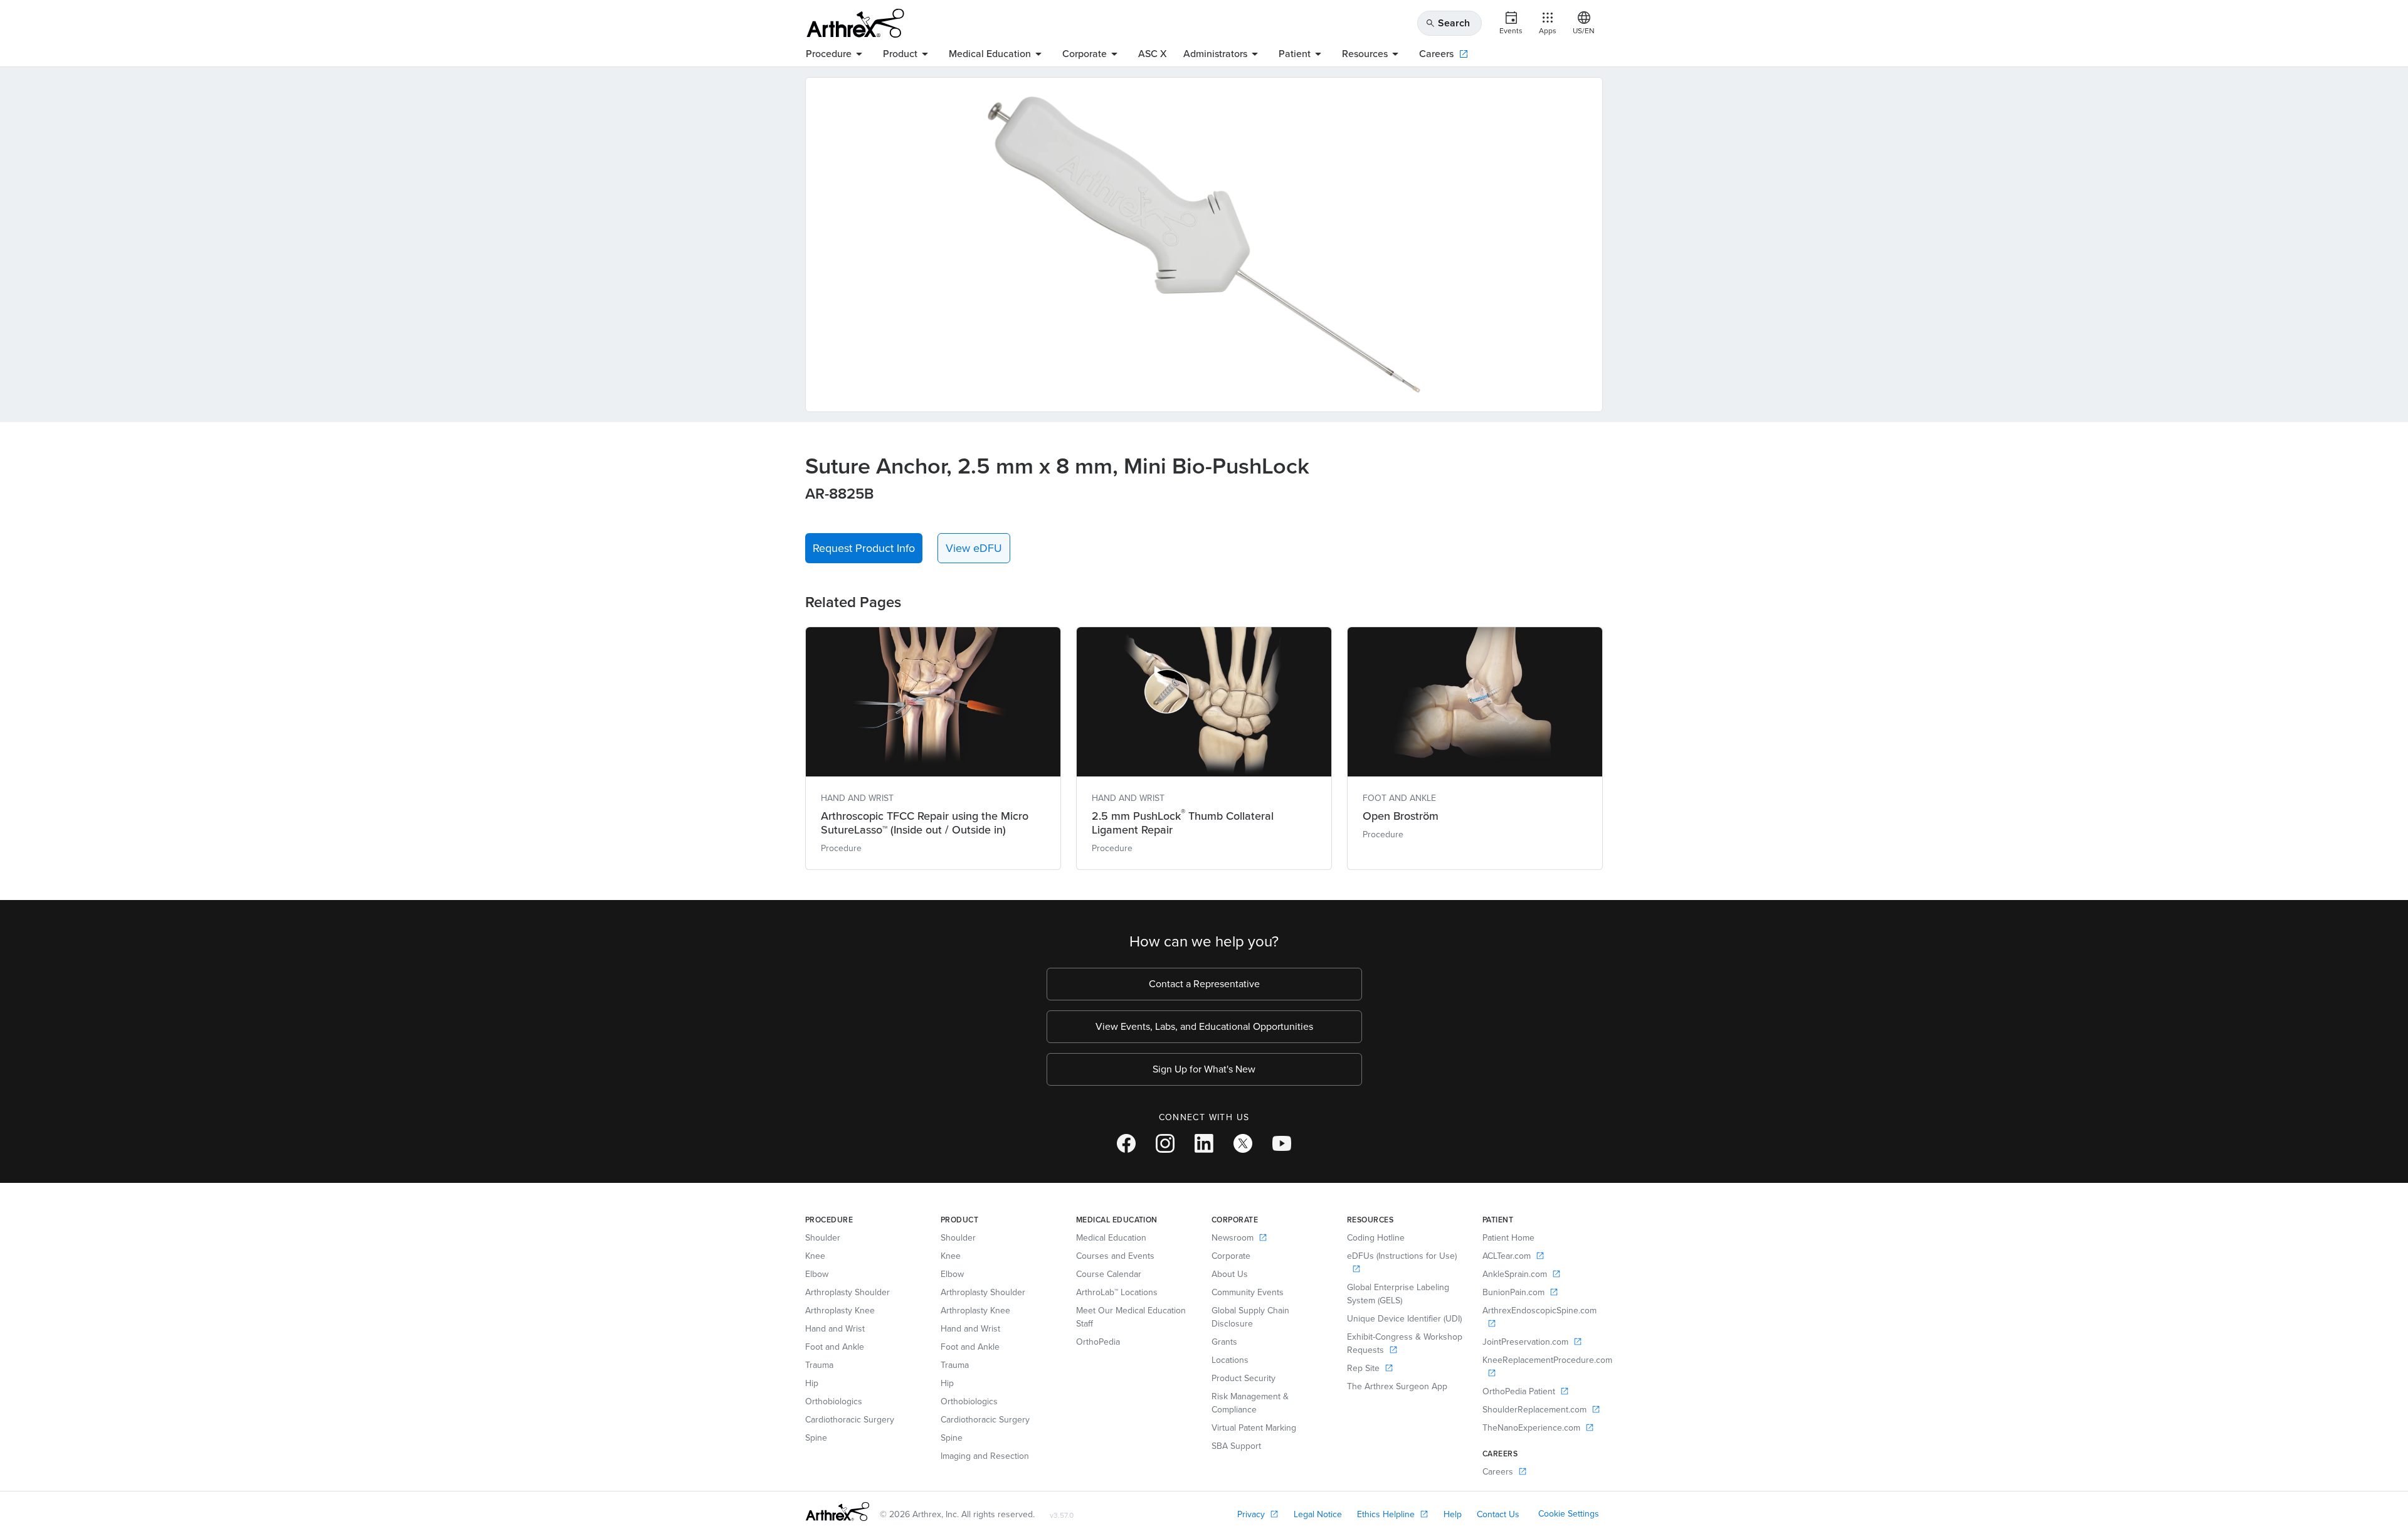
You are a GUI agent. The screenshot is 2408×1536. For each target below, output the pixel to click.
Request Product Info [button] (864, 548)
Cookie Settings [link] (1569, 1514)
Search (1448, 23)
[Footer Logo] (837, 1512)
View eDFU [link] (974, 548)
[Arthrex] (855, 23)
